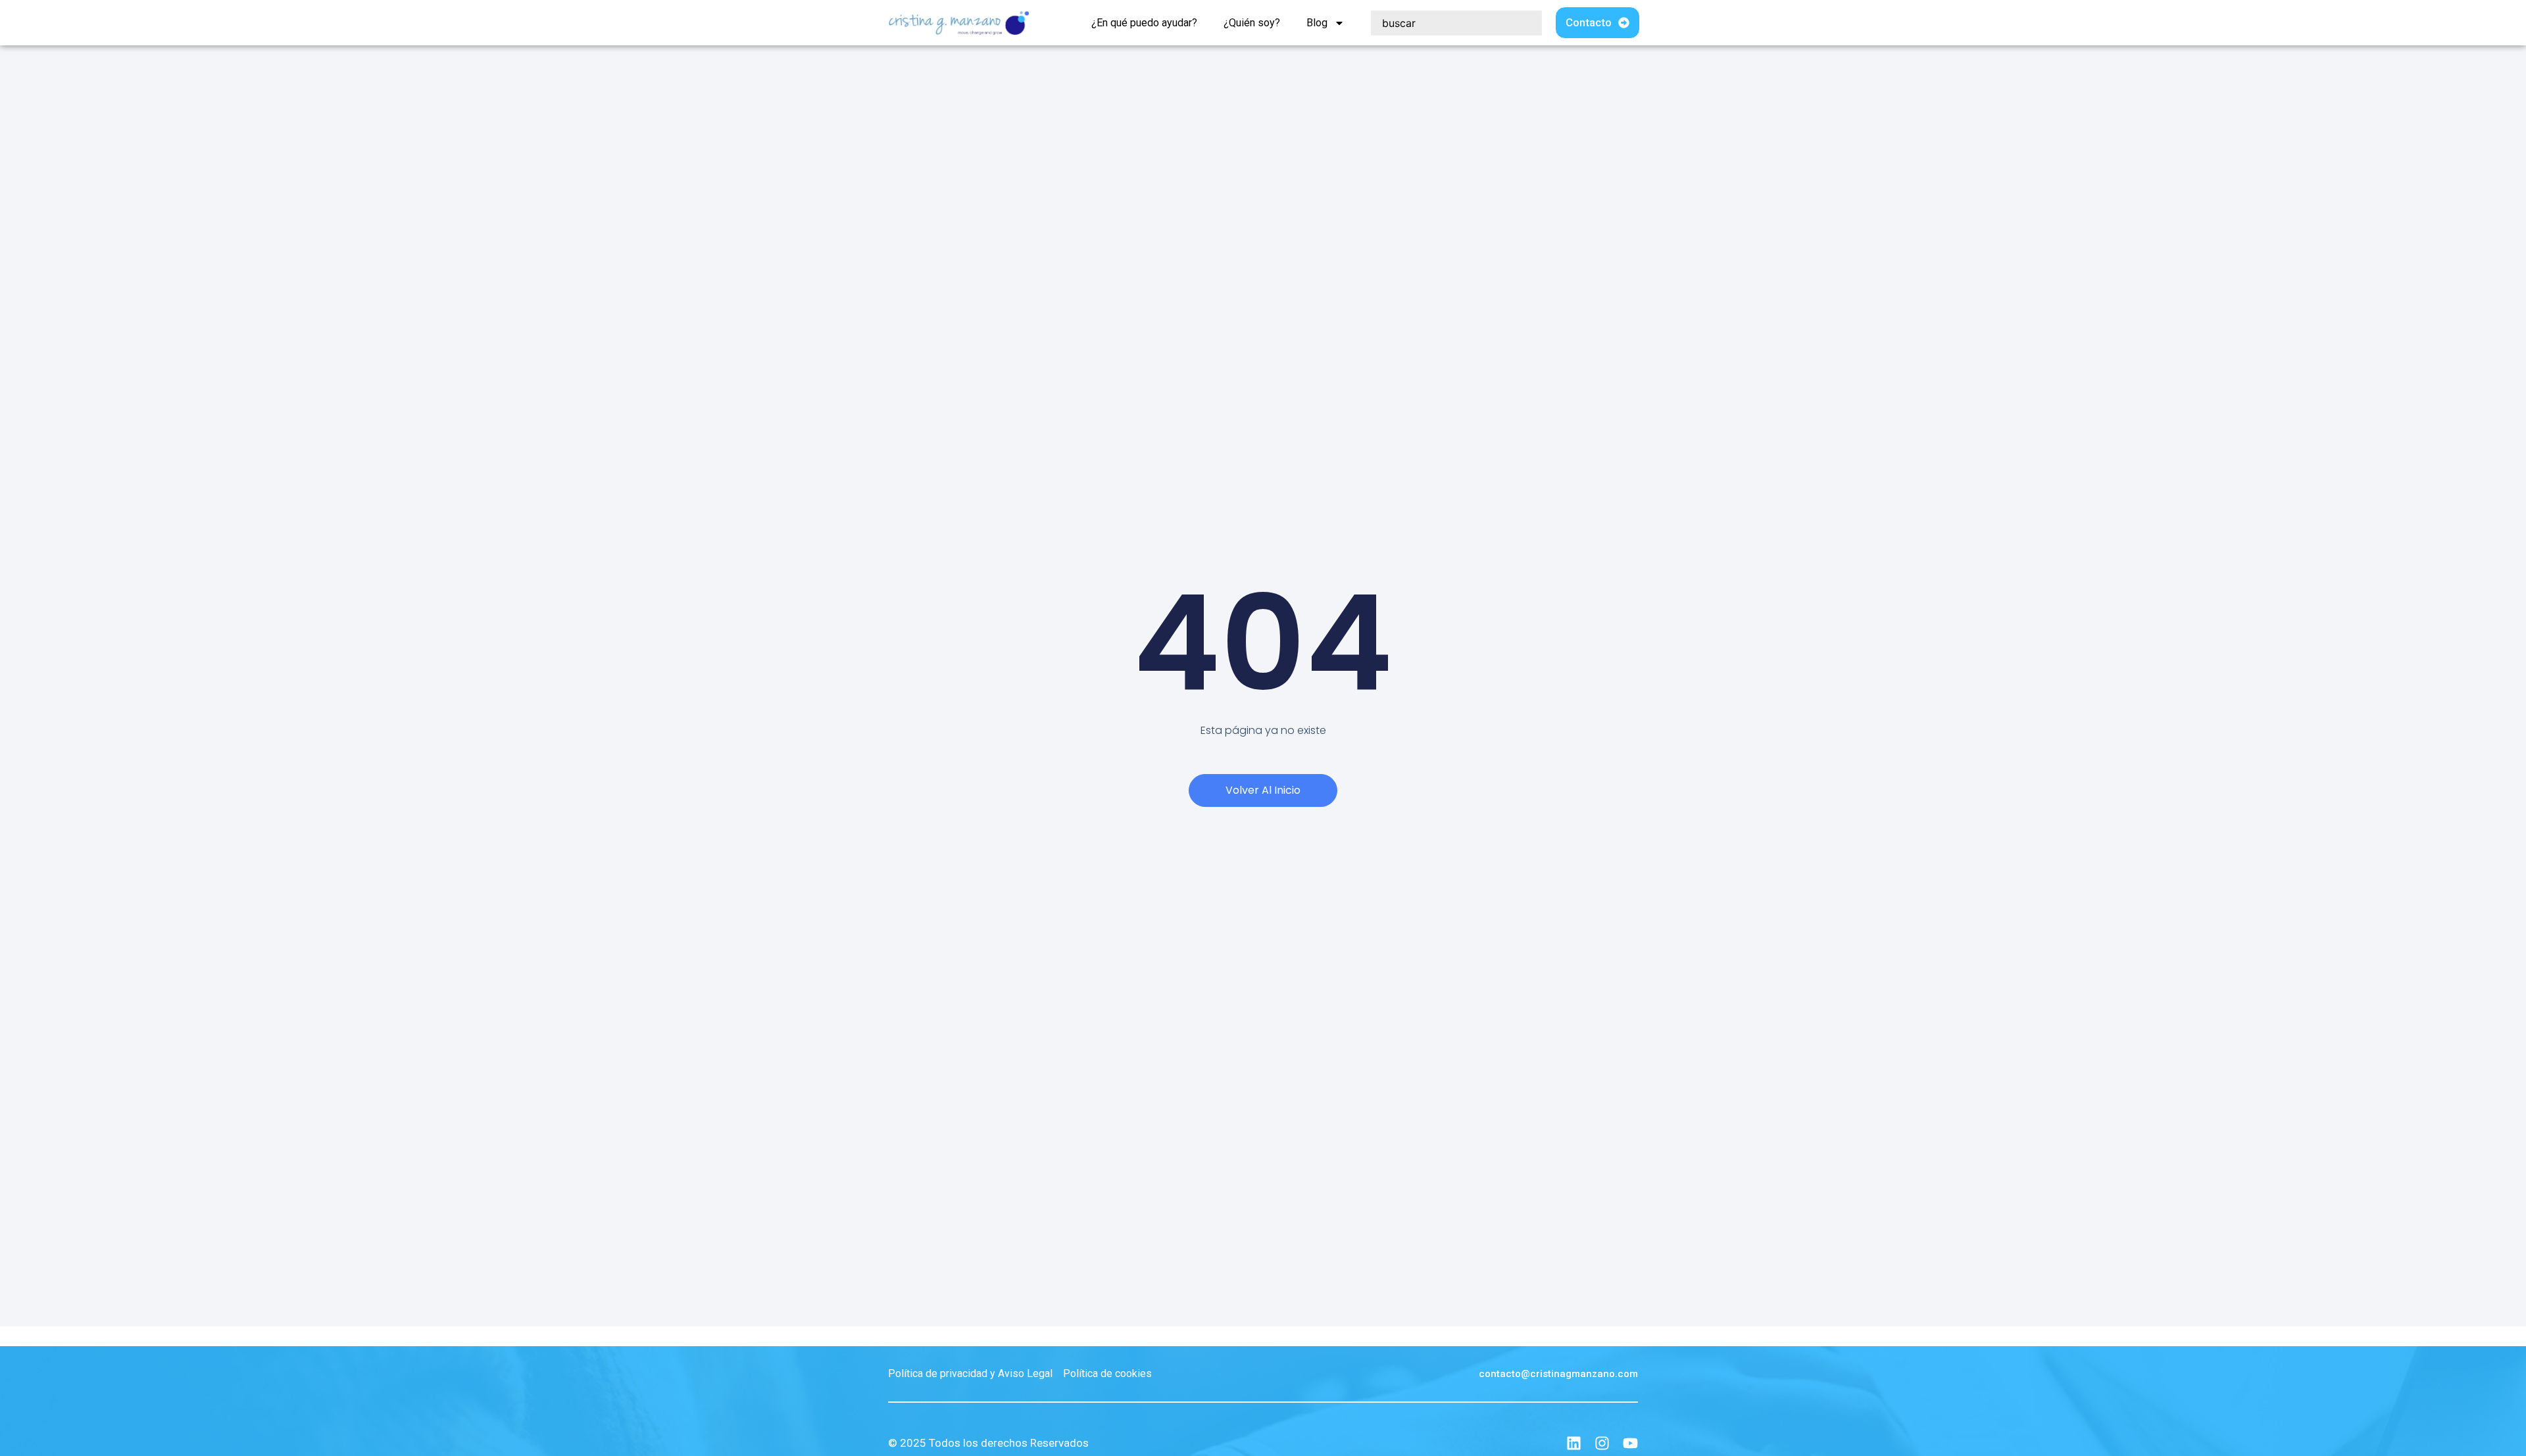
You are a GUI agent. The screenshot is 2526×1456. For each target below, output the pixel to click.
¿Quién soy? (1252, 23)
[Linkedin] (1574, 1443)
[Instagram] (1602, 1443)
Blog (1317, 23)
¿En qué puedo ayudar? (1144, 23)
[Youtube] (1630, 1443)
